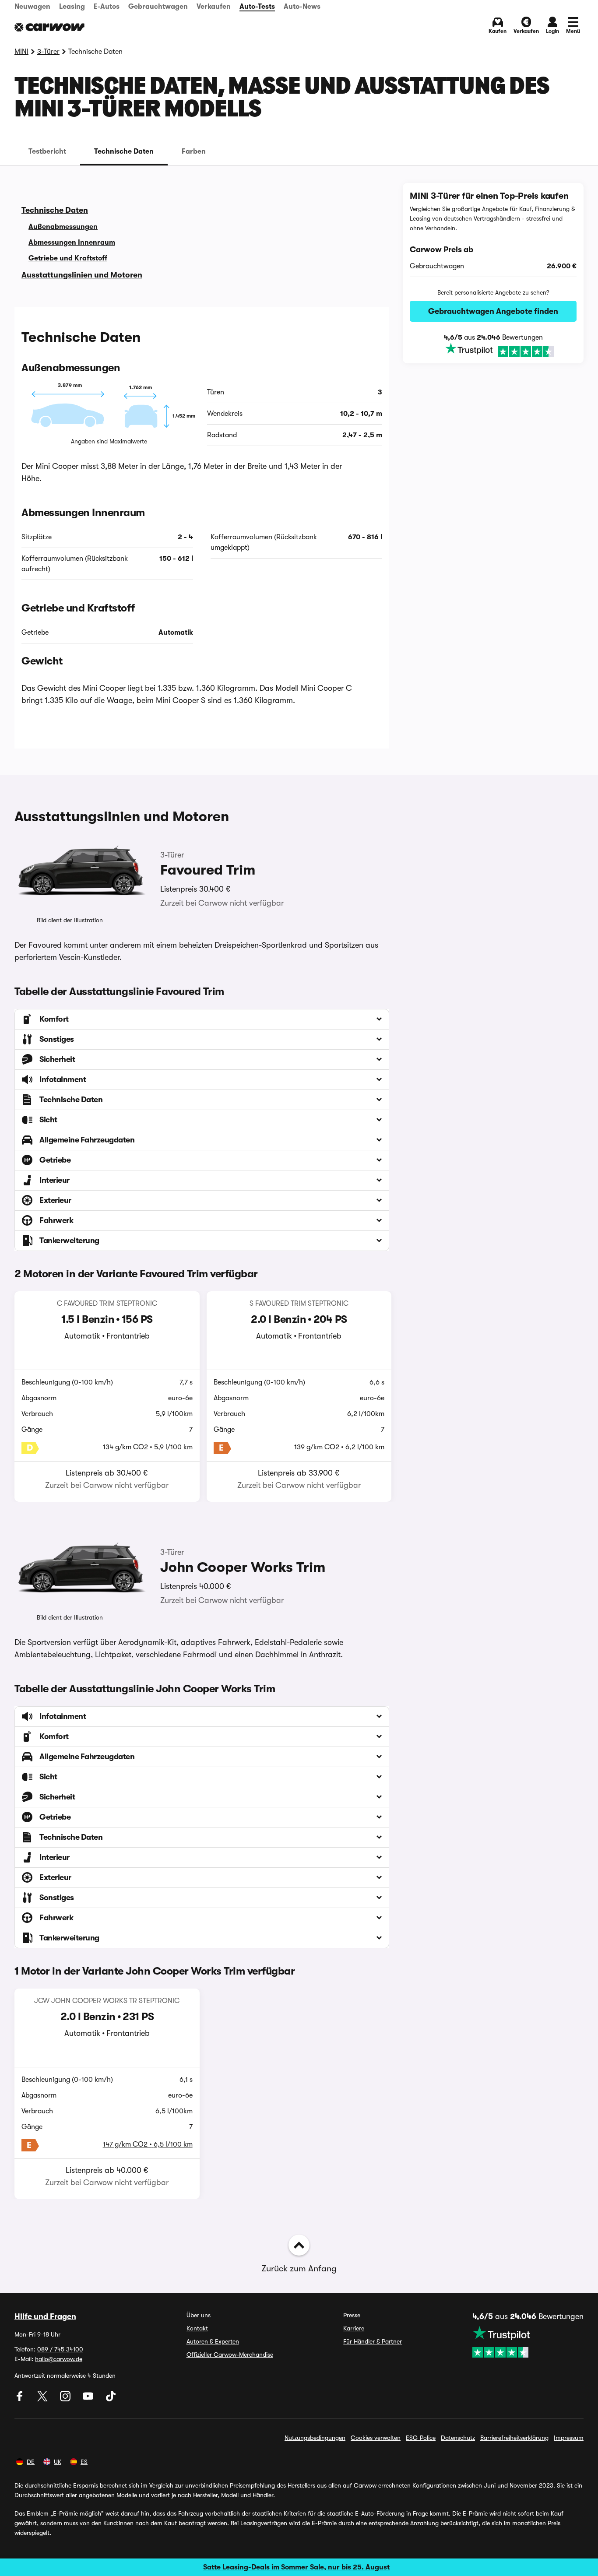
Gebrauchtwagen (158, 7)
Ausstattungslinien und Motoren (82, 275)
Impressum (569, 2438)
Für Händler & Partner (373, 2341)
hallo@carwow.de (59, 2359)
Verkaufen (214, 7)
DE (31, 2462)
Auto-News (302, 7)
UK (58, 2462)
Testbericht (47, 151)
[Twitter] (43, 2399)
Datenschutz (458, 2438)
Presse (352, 2315)
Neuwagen (32, 7)
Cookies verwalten (376, 2438)
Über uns (199, 2315)
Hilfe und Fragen (45, 2316)
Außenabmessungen (63, 227)
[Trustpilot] (493, 350)
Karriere (354, 2328)
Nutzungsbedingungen (315, 2438)
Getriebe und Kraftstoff (68, 258)
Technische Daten (124, 151)
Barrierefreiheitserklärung (514, 2438)
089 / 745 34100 (60, 2349)
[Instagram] (66, 2399)
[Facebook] (21, 2399)
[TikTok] (111, 2399)
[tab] (47, 151)
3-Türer (48, 52)
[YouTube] (89, 2399)
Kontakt (197, 2328)
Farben (194, 151)
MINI (21, 52)
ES (84, 2462)
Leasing (72, 7)
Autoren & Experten (213, 2341)
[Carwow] (49, 27)
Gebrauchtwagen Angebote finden (493, 311)
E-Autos (107, 7)
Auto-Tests (257, 7)
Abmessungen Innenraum (72, 242)
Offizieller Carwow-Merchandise (230, 2355)
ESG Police (421, 2438)
